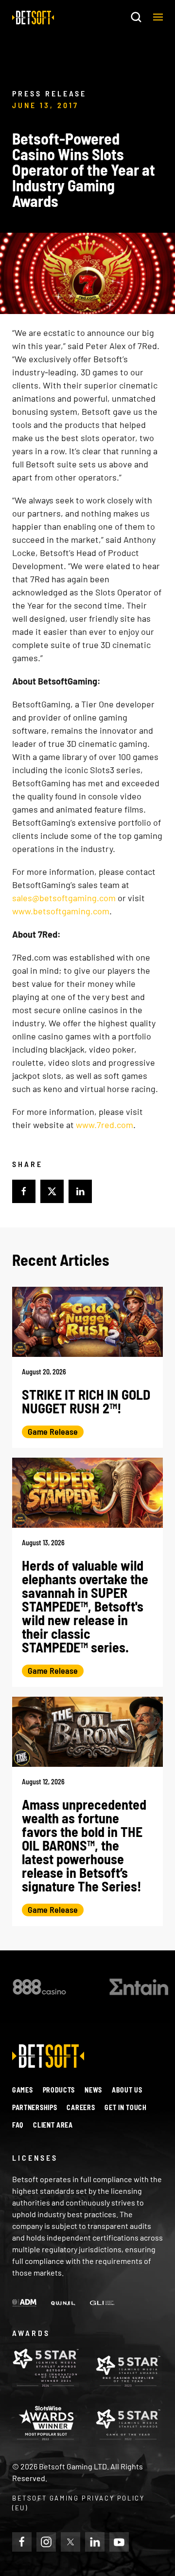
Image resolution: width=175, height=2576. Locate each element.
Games (23, 2090)
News (93, 2090)
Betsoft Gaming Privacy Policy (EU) (78, 2503)
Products (59, 2090)
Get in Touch (125, 2107)
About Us (127, 2090)
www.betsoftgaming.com (61, 911)
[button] (158, 17)
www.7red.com (105, 1125)
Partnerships (35, 2107)
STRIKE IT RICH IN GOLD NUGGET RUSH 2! (86, 1401)
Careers (81, 2107)
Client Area (53, 2125)
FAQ (18, 2125)
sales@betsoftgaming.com (64, 898)
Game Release (53, 1431)
